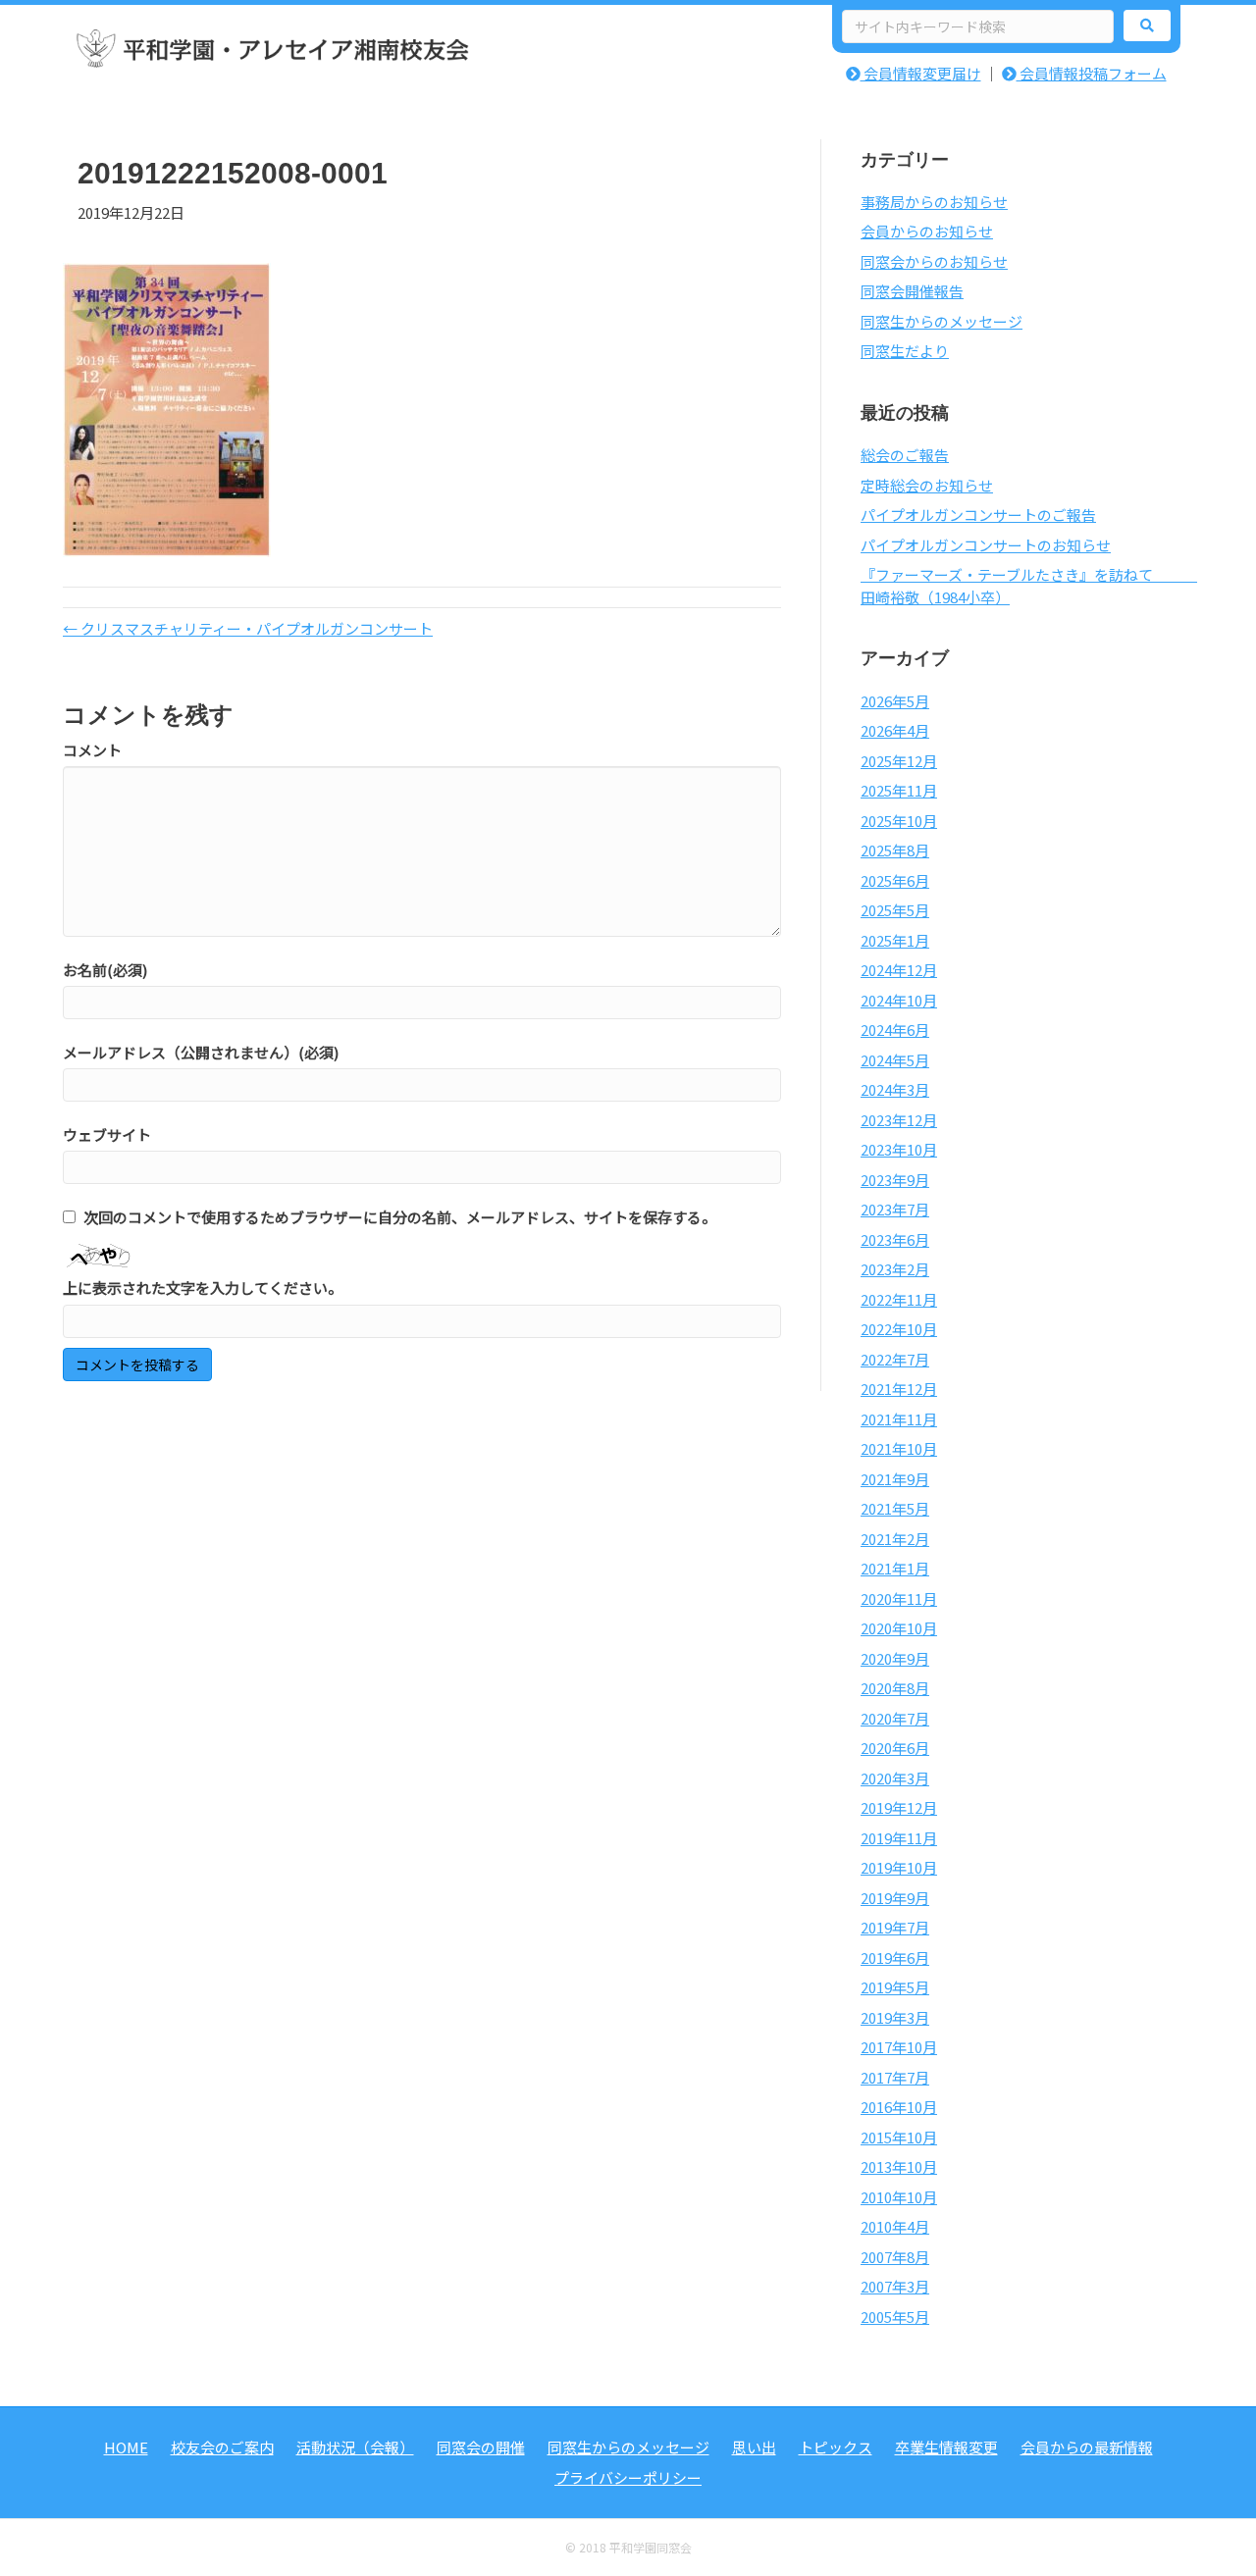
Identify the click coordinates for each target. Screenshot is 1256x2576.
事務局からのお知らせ (934, 202)
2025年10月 (899, 821)
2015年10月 (899, 2137)
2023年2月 (895, 1269)
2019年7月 (895, 1927)
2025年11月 (899, 790)
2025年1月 (895, 940)
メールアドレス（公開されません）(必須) (201, 1052)
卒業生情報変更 (946, 2447)
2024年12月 (899, 970)
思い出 (754, 2447)
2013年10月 (899, 2166)
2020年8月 (895, 1688)
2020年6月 (895, 1748)
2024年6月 (895, 1030)
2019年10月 (899, 1867)
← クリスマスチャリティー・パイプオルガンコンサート (248, 628)
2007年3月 (895, 2286)
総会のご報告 (905, 455)
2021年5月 (895, 1508)
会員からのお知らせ (927, 231)
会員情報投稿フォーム (1092, 73)
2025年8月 (895, 850)
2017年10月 (899, 2047)
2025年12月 (899, 761)
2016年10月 (899, 2107)
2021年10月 (899, 1448)
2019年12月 (899, 1807)
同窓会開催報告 (912, 291)
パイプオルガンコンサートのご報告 (978, 515)
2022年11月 (899, 1299)
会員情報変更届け (921, 73)
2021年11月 (899, 1419)
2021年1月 (895, 1568)
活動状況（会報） (355, 2447)
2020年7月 (895, 1718)
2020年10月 (899, 1628)
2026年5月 (895, 701)
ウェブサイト (107, 1134)
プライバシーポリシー (628, 2477)
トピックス (836, 2447)
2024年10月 (899, 1000)
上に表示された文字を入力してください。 (203, 1288)
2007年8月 (895, 2257)
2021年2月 (895, 1539)
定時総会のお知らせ (927, 485)
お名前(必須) (105, 970)
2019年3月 (895, 2017)
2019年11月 (899, 1838)
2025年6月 (895, 880)
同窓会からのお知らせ (934, 261)
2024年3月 (895, 1089)
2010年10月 (899, 2197)
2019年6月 (895, 1958)
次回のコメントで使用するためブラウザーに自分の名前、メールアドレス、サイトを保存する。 (400, 1217)
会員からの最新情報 (1087, 2447)
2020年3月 (895, 1778)
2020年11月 (899, 1598)
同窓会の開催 (481, 2447)
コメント (92, 750)
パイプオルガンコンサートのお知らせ (986, 545)
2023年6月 (895, 1239)
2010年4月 (895, 2226)
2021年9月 (895, 1479)
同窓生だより (905, 351)
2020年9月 (895, 1658)
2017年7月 (895, 2077)
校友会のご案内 (222, 2447)
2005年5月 (895, 2317)
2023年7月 (895, 1209)
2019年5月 (895, 1987)
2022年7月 (895, 1359)
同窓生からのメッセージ (942, 321)
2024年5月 (895, 1060)
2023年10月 (899, 1149)
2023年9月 (895, 1180)
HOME (126, 2447)
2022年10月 (899, 1329)
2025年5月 (895, 910)
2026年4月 (895, 730)
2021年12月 (899, 1389)
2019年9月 (895, 1898)
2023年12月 (899, 1120)
